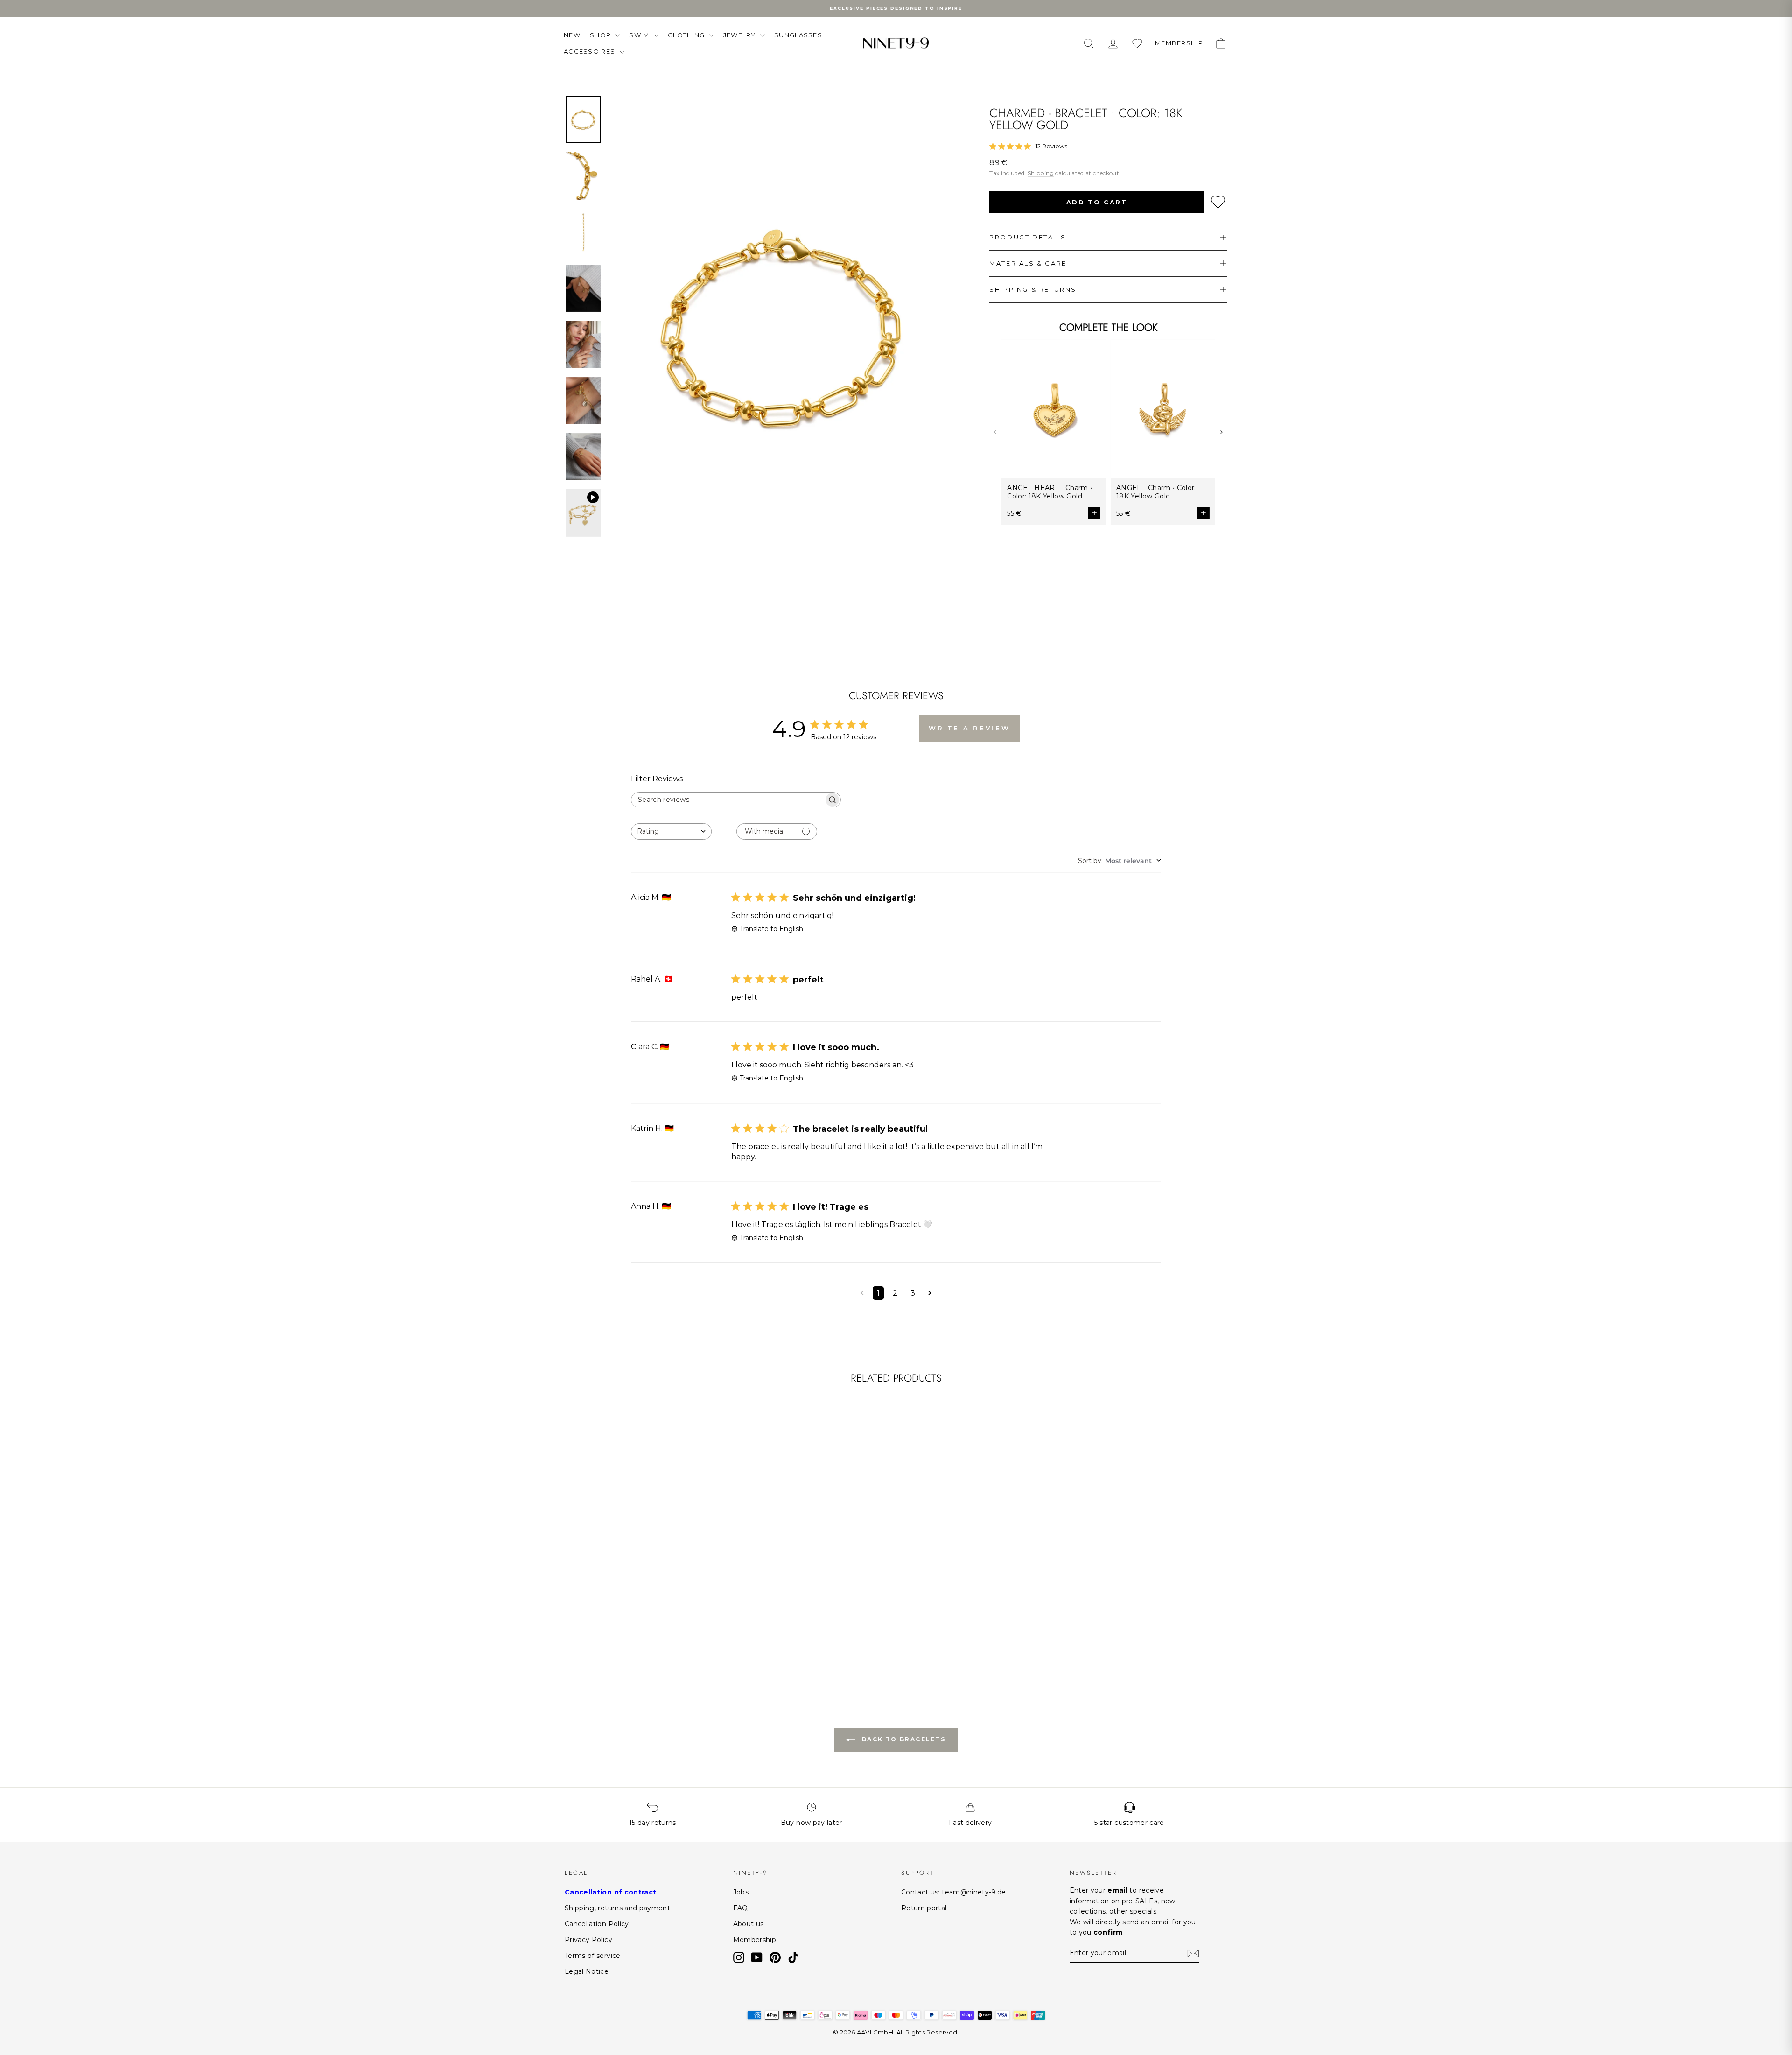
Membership (755, 1940)
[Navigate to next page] (930, 1293)
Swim (640, 35)
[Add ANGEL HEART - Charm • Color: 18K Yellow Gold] (1094, 513)
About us (749, 1924)
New (572, 35)
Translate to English (771, 929)
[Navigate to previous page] (862, 1293)
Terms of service (593, 1956)
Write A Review (969, 728)
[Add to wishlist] (1218, 202)
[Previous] (995, 432)
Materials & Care (1028, 263)
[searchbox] (728, 800)
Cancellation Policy (597, 1924)
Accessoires (591, 51)
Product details (1028, 237)
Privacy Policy (588, 1940)
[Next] (1221, 432)
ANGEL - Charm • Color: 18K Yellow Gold (1156, 492)
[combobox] (671, 831)
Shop (602, 35)
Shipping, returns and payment (617, 1908)
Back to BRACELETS (902, 1739)
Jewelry (741, 35)
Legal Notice (587, 1971)
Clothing (687, 35)
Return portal (924, 1908)
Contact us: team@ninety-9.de (954, 1892)
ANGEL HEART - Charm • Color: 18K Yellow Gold (1050, 492)
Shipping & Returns (1033, 289)
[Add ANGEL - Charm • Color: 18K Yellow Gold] (1204, 513)
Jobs (741, 1892)
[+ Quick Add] (711, 1607)
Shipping (1041, 173)
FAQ (741, 1908)
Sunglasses (798, 35)
